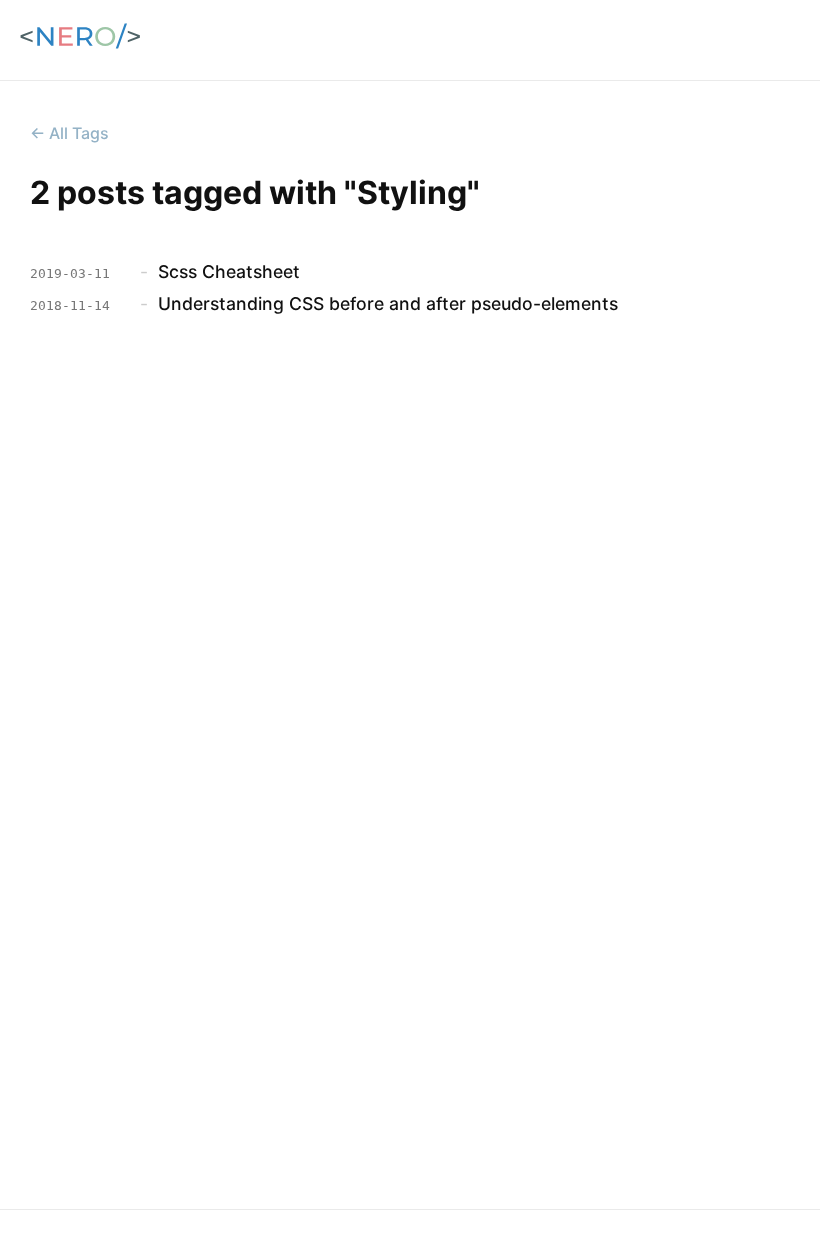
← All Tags (69, 133)
